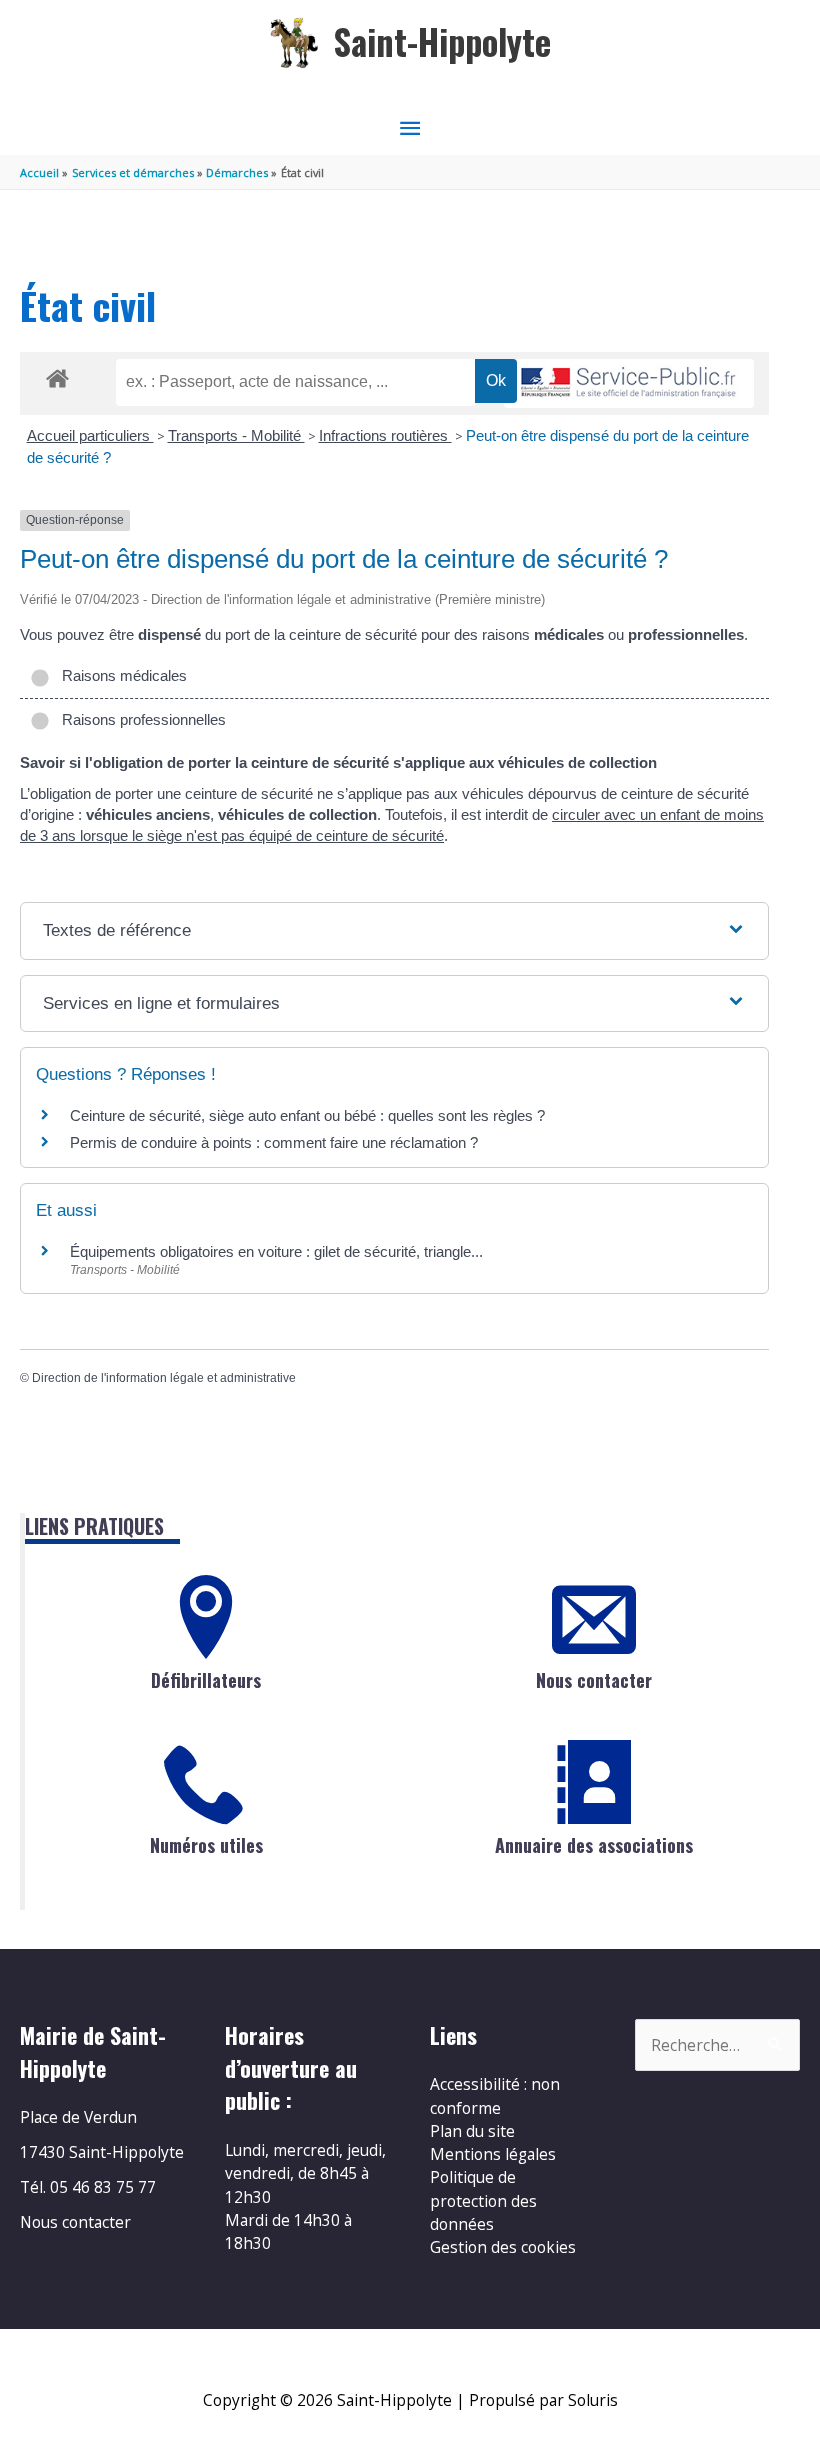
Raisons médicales (120, 675)
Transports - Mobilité (236, 435)
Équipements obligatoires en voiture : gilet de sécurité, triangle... (276, 1251)
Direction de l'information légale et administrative (164, 1378)
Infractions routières (385, 435)
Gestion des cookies (503, 2247)
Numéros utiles (206, 1845)
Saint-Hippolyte (442, 41)
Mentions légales (493, 2154)
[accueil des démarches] (57, 375)
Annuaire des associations (594, 1845)
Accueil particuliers (90, 435)
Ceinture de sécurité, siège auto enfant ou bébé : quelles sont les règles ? (307, 1115)
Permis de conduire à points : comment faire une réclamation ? (274, 1142)
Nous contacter (594, 1680)
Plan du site (472, 2131)
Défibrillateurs (206, 1680)
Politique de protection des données (483, 2200)
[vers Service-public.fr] (629, 383)
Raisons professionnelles (140, 719)
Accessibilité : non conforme (495, 2095)
